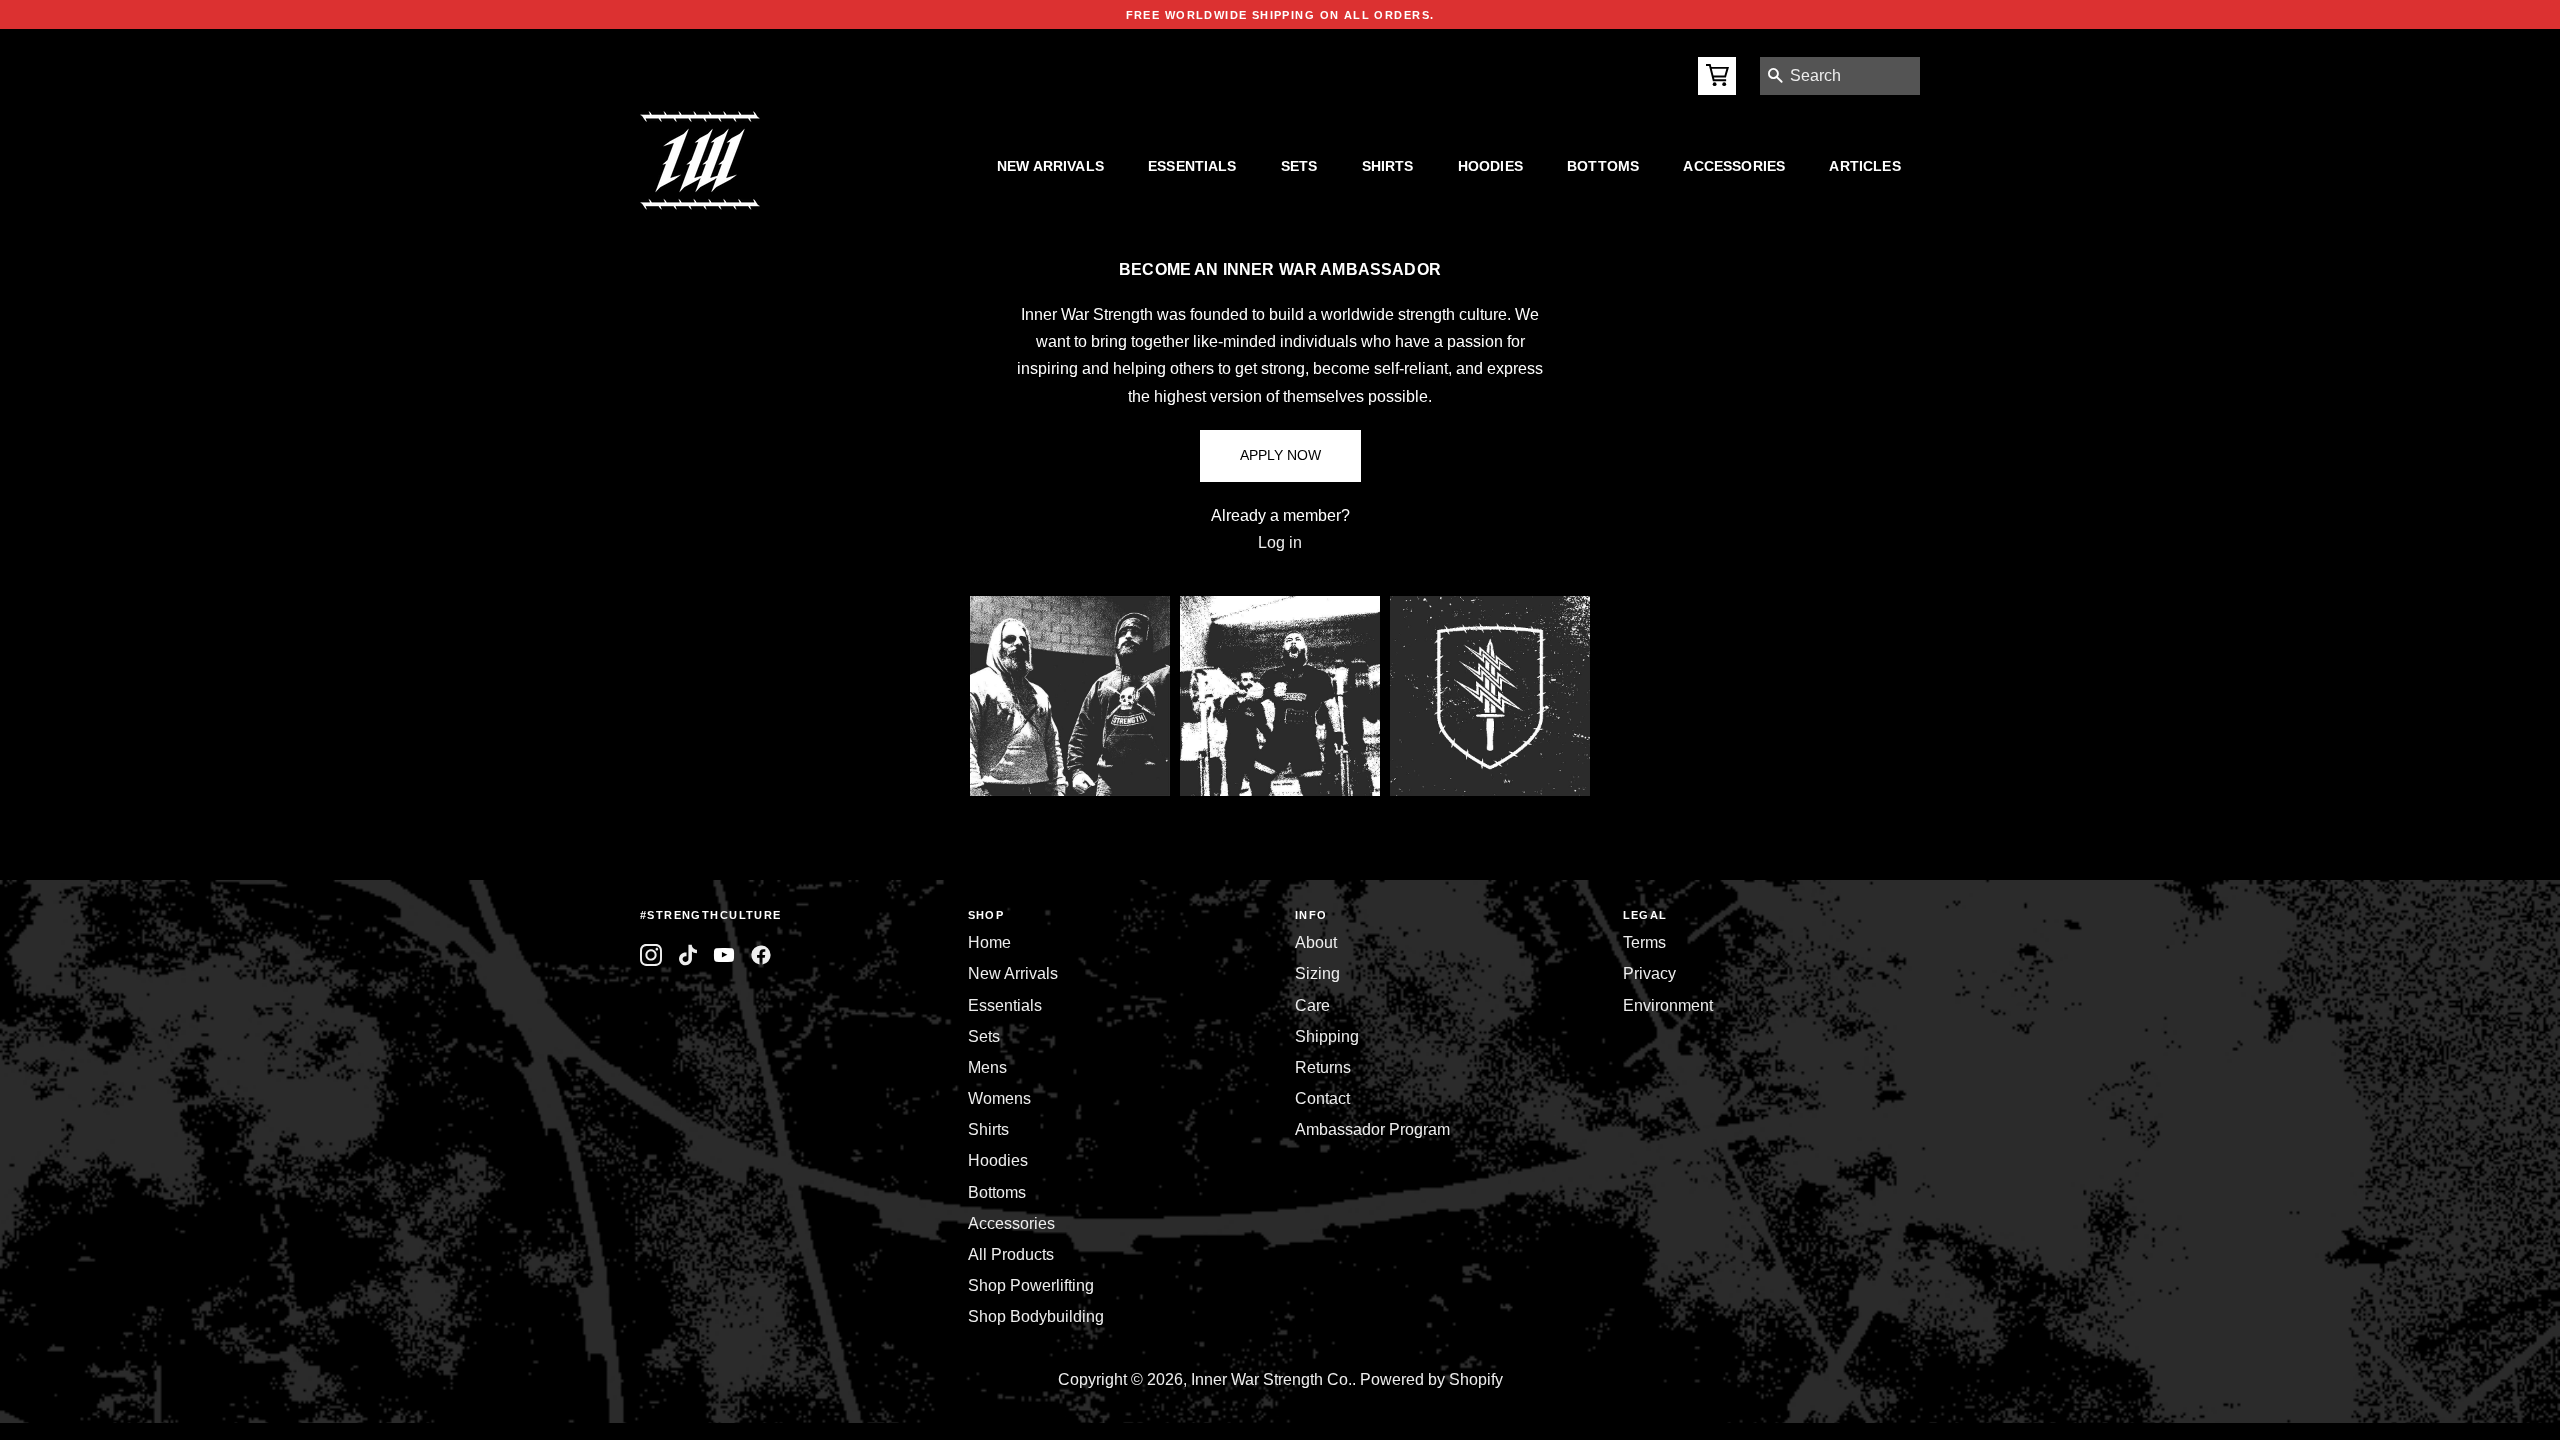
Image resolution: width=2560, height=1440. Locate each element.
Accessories (1734, 166)
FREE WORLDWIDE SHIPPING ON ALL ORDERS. (1280, 15)
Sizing (1317, 973)
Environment (1668, 1005)
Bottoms (1603, 166)
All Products (1011, 1254)
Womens (999, 1098)
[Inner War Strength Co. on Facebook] (724, 955)
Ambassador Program (1372, 1129)
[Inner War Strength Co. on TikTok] (688, 955)
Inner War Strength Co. (1271, 1379)
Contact (1322, 1098)
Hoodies (1490, 166)
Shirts (1388, 166)
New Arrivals (1050, 166)
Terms (1644, 942)
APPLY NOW (1280, 455)
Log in (1280, 542)
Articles (1864, 166)
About (1316, 942)
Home (989, 942)
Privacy (1649, 973)
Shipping (1327, 1036)
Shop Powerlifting (1031, 1285)
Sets (1299, 166)
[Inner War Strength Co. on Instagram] (651, 955)
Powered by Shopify (1431, 1379)
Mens (987, 1067)
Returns (1323, 1067)
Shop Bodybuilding (1036, 1316)
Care (1312, 1005)
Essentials (1192, 166)
